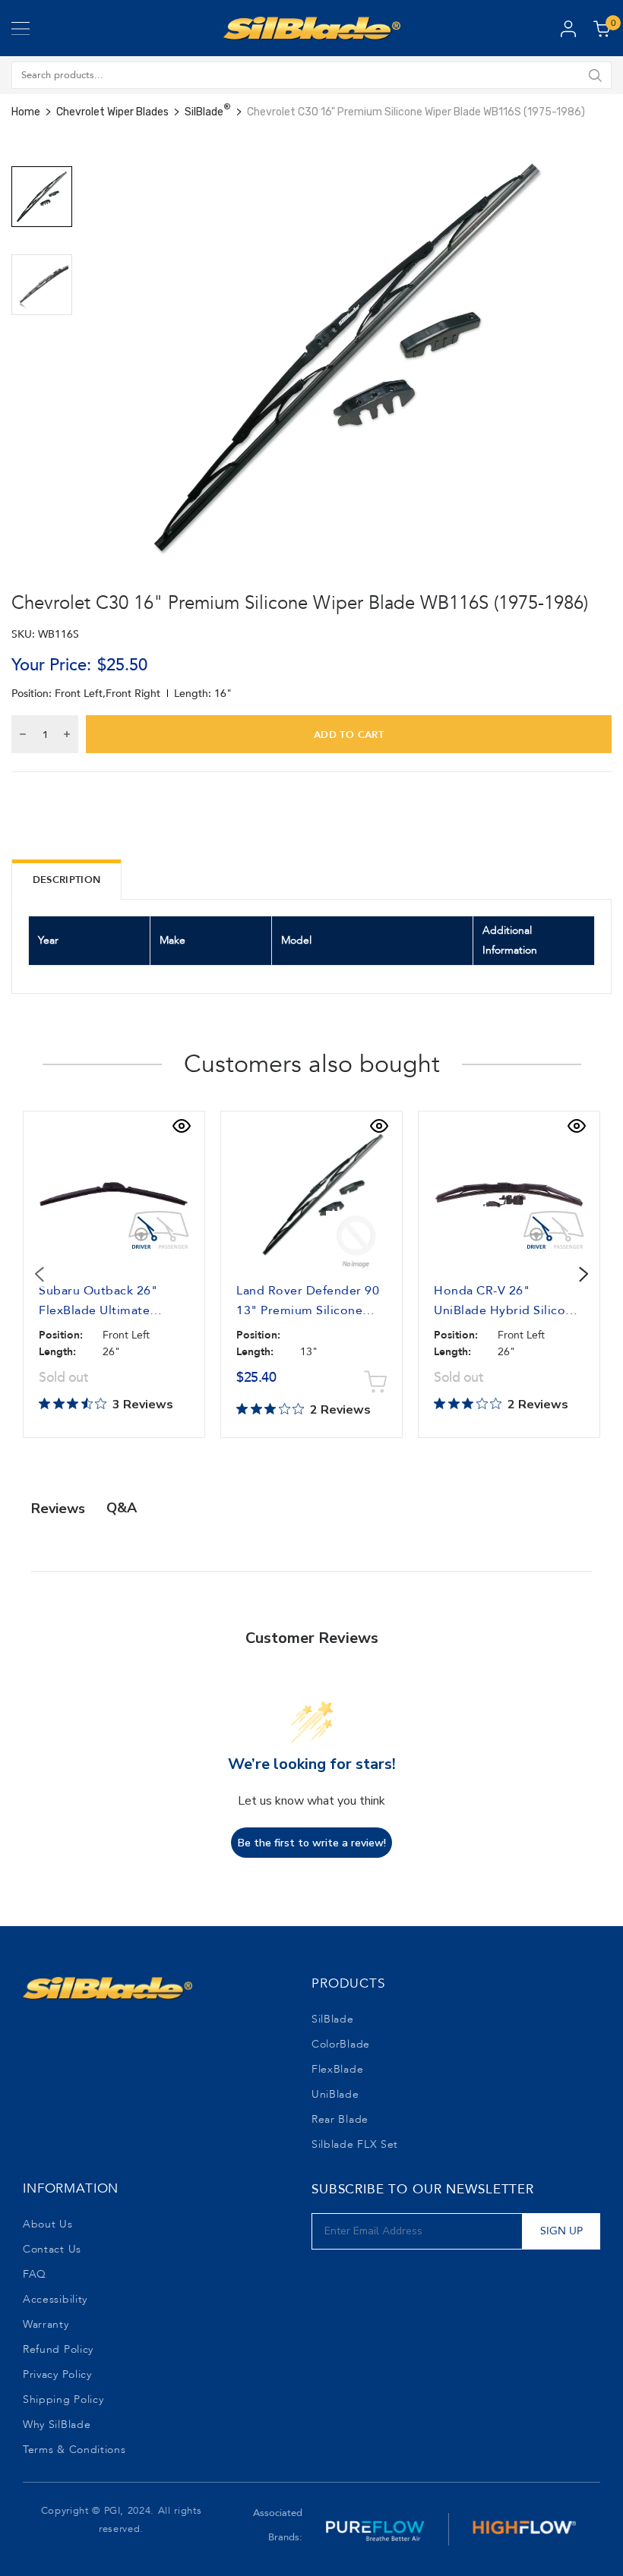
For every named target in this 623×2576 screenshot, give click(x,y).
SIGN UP (561, 2231)
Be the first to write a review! (312, 1843)
